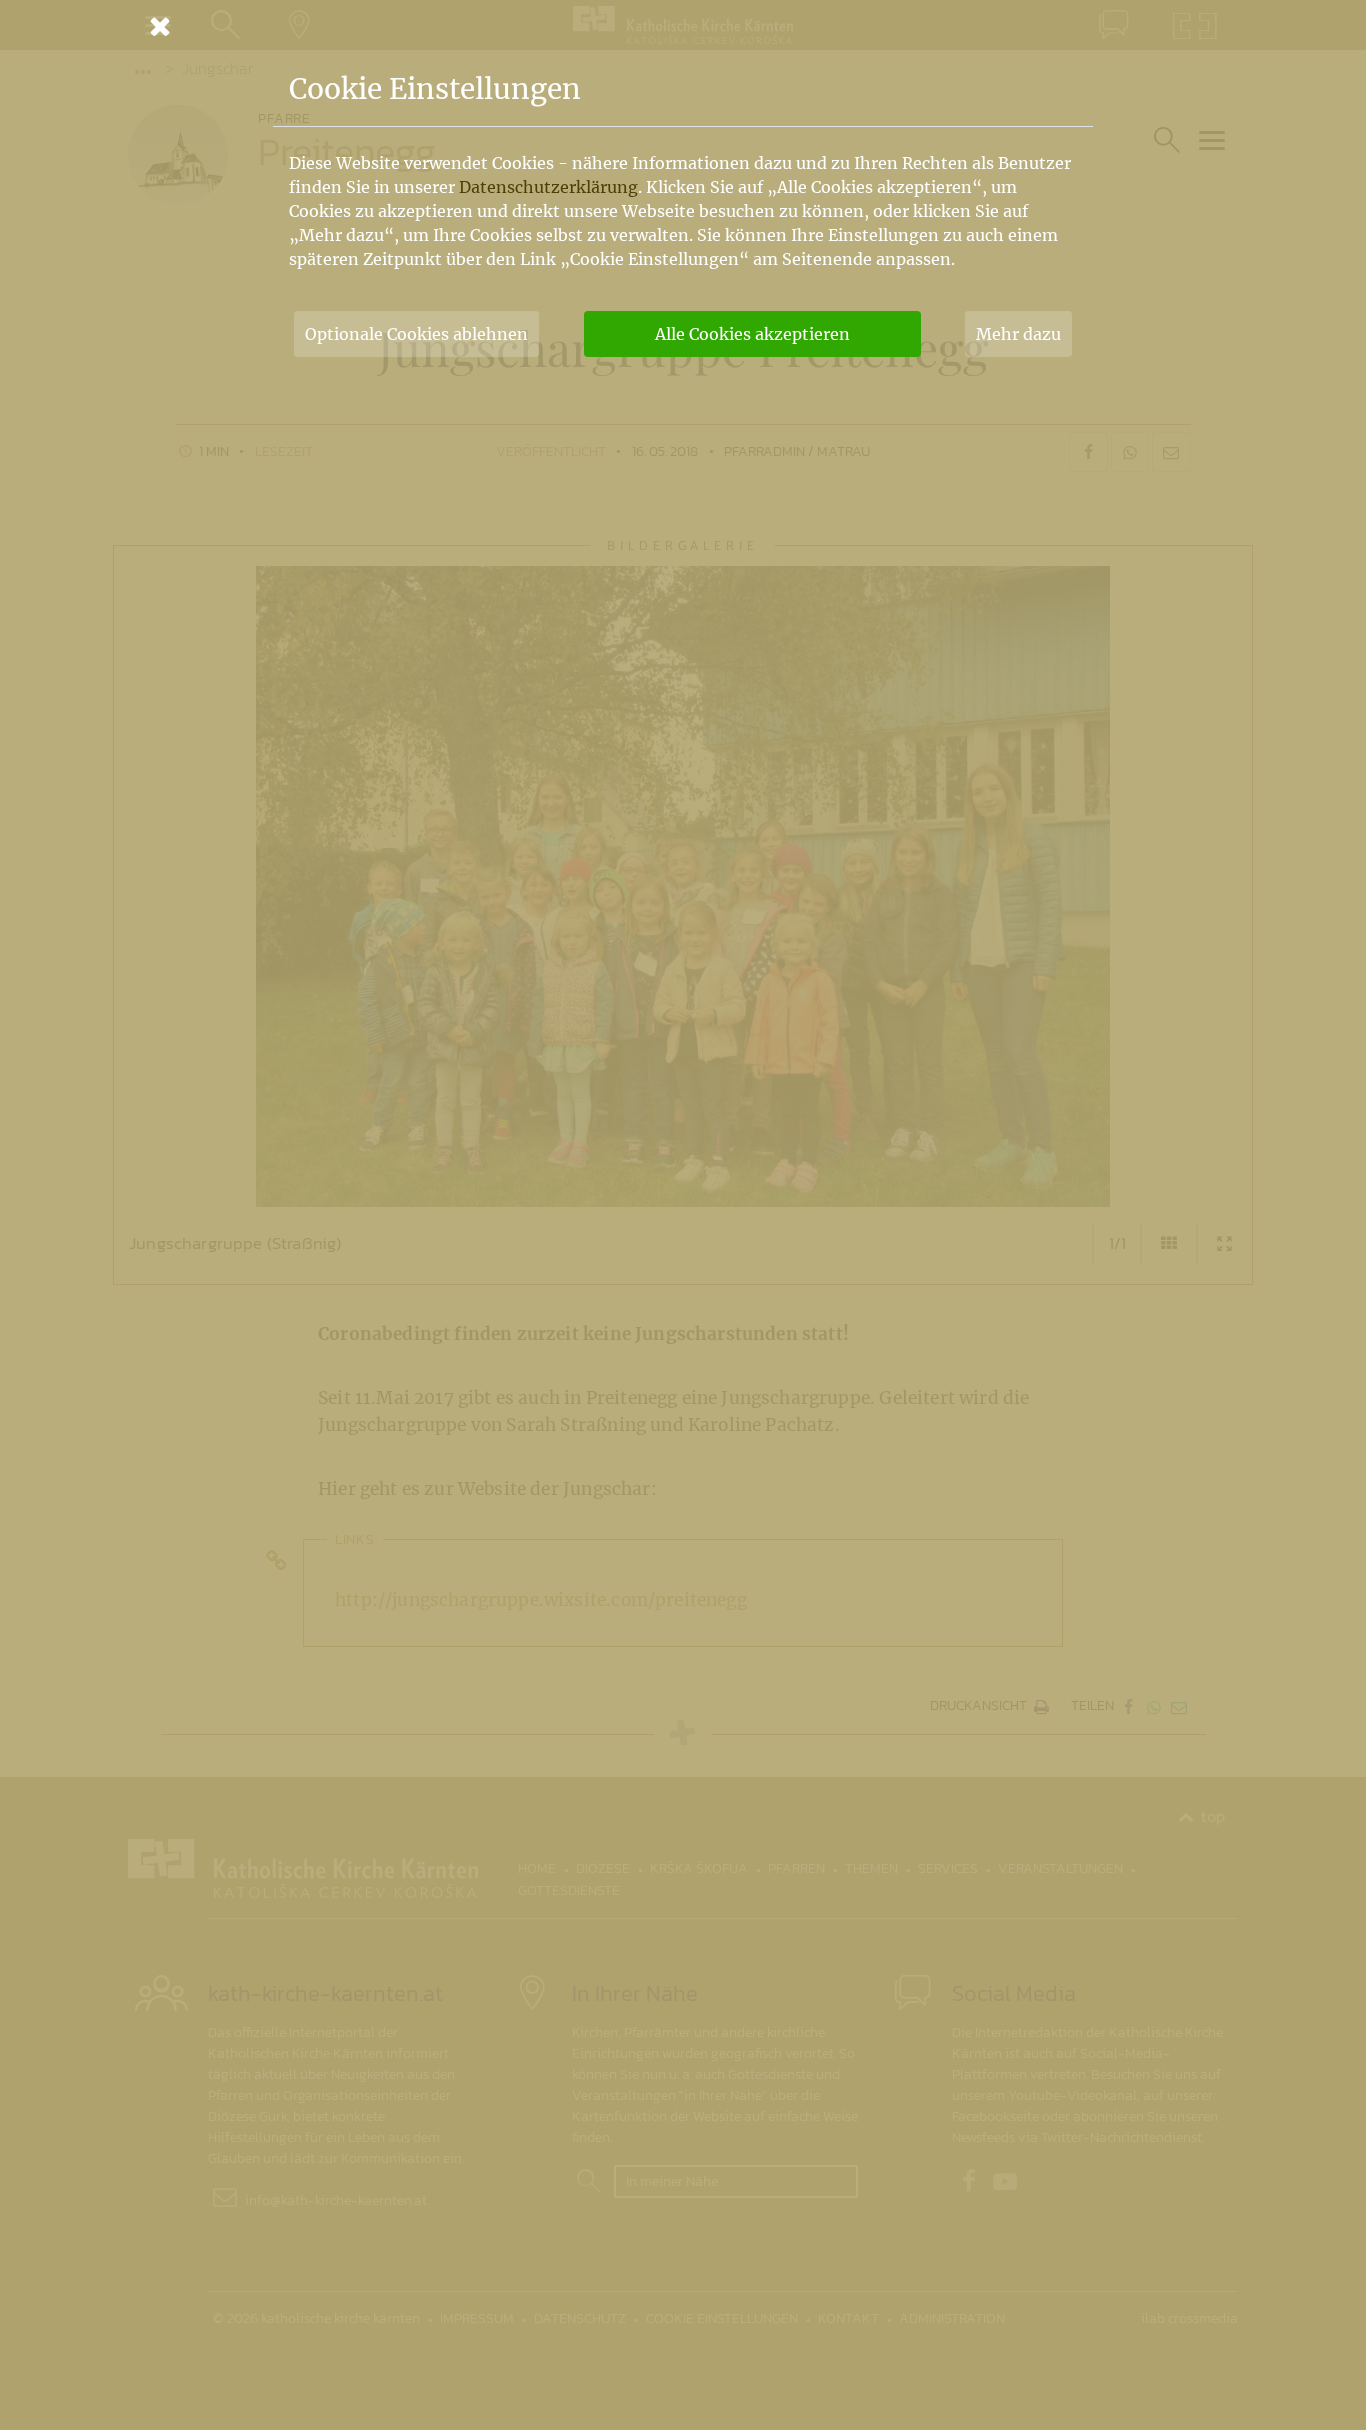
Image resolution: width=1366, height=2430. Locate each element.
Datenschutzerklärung (548, 187)
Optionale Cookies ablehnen (416, 334)
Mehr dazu (1018, 334)
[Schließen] (683, 26)
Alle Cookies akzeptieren (752, 334)
